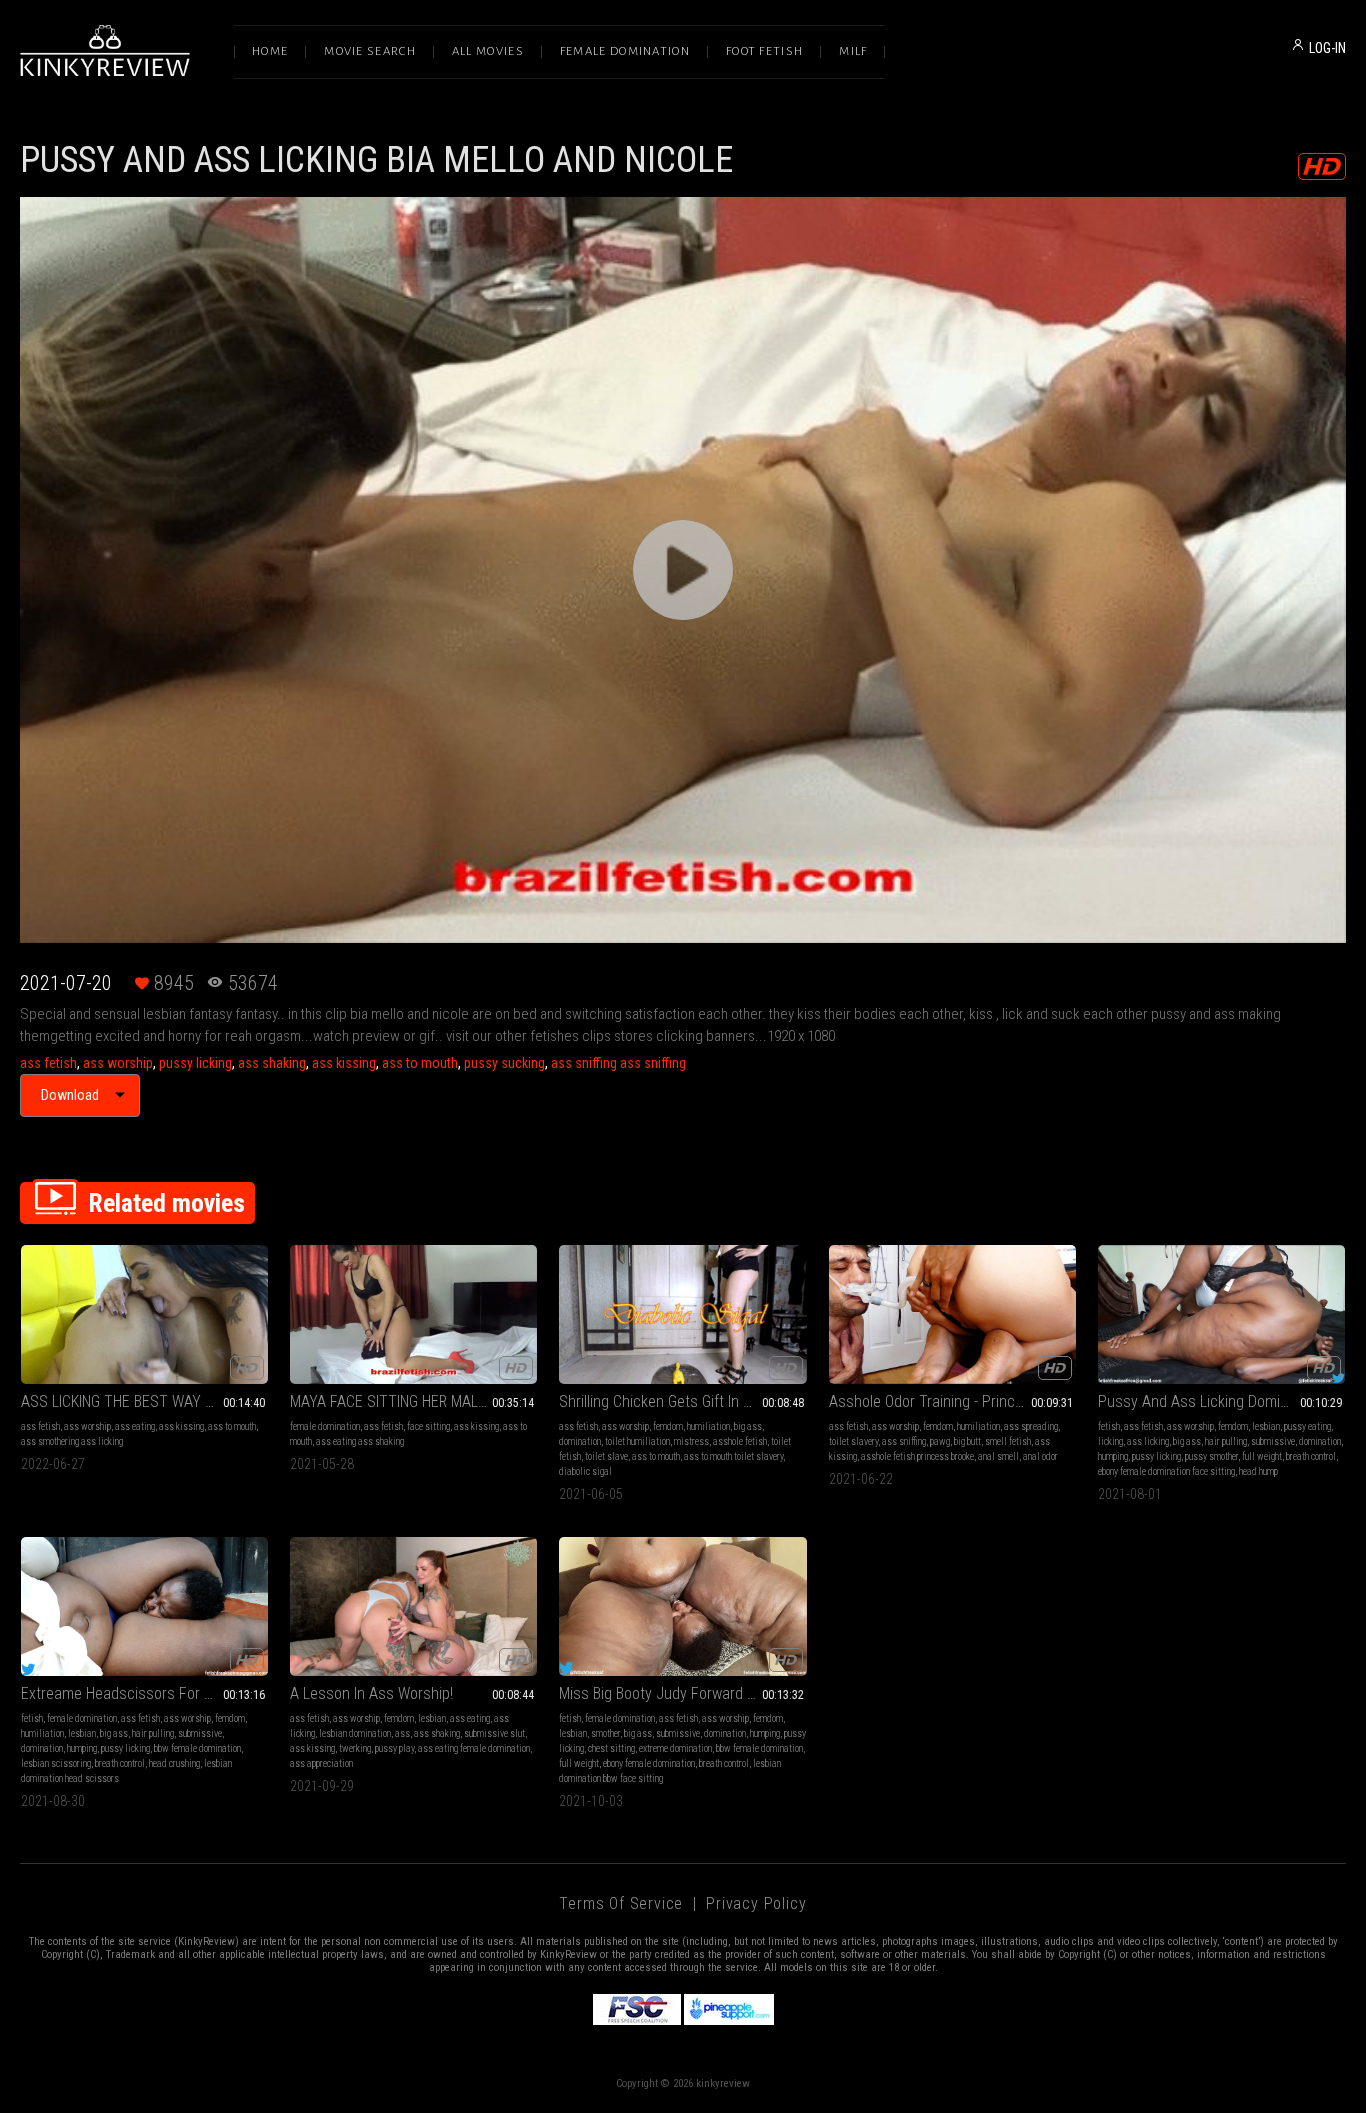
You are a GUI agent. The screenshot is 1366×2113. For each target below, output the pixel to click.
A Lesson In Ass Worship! (371, 1693)
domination (580, 1441)
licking (1110, 1441)
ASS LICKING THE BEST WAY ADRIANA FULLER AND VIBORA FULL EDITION (144, 1401)
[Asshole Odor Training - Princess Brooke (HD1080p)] (952, 1314)
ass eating (135, 1426)
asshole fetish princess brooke (917, 1456)
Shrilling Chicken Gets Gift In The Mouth (682, 1401)
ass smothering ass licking (72, 1441)
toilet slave (606, 1456)
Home (270, 51)
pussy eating (1307, 1426)
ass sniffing (904, 1441)
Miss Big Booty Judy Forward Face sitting (682, 1693)
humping (1113, 1456)
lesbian (1266, 1426)
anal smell (998, 1456)
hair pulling (1226, 1441)
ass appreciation (321, 1763)
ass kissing (344, 1063)
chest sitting (611, 1748)
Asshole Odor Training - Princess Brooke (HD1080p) (952, 1401)
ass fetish (48, 1063)
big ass (748, 1426)
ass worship (118, 1063)
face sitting (428, 1426)
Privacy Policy (756, 1903)
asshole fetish (740, 1441)
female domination (325, 1426)
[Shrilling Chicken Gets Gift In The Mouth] (682, 1314)
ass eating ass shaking (360, 1441)
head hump (1258, 1471)
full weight (1262, 1456)
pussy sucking (504, 1063)
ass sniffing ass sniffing (618, 1063)
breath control (1311, 1456)
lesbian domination (355, 1733)
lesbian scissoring (56, 1763)
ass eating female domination (474, 1748)
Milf (853, 51)
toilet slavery (853, 1441)
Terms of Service (621, 1903)
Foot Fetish (764, 51)
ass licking (1148, 1441)
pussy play (394, 1748)
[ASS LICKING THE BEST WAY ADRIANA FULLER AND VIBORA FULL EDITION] (144, 1314)
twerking (355, 1748)
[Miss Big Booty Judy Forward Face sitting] (682, 1606)
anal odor (1040, 1456)
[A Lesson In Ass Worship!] (413, 1606)
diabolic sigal (585, 1471)
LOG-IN (1327, 48)
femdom (668, 1426)
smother (605, 1733)
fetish (1109, 1426)
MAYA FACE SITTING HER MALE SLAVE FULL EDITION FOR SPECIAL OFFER (413, 1401)
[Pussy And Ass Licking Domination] (1221, 1314)
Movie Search (370, 51)
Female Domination (625, 51)
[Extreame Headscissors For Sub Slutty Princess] (144, 1606)
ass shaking (272, 1063)
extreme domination (675, 1748)
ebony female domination (649, 1763)
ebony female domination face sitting (1166, 1471)
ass (402, 1733)
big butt (967, 1441)
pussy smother (1211, 1456)
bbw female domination (197, 1748)
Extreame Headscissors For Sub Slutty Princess (144, 1693)
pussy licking (195, 1063)
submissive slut (494, 1733)
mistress (691, 1441)
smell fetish (1008, 1441)
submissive (1273, 1441)
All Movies (488, 51)
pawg (940, 1441)
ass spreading (1031, 1426)
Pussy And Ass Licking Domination (1209, 1401)
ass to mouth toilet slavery (733, 1456)
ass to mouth (420, 1063)
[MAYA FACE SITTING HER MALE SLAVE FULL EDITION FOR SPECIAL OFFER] (413, 1314)
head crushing (174, 1763)
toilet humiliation (637, 1441)
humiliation (708, 1426)
